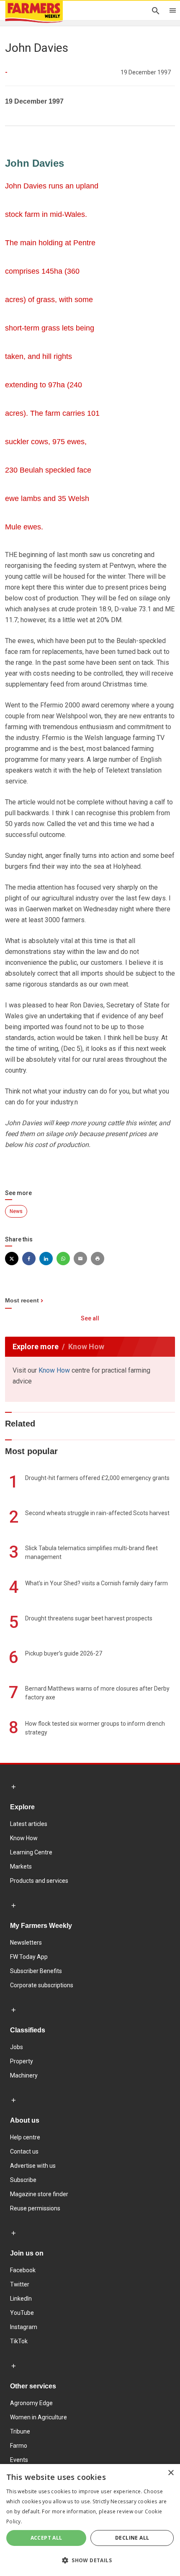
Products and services (39, 1881)
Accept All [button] (46, 2538)
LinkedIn (21, 2299)
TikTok (19, 2341)
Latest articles (29, 1824)
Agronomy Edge (31, 2403)
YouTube (22, 2313)
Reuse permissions (35, 2208)
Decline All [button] (132, 2538)
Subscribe (23, 2180)
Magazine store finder (39, 2194)
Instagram (24, 2327)
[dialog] (90, 2520)
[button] (90, 2561)
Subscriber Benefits (36, 1971)
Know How (54, 1370)
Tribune (20, 2431)
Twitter (20, 2284)
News (16, 1211)
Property (22, 2061)
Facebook (23, 2270)
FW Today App (29, 1957)
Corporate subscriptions (42, 1985)
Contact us (24, 2151)
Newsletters (26, 1943)
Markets (21, 1867)
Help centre (25, 2137)
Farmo (19, 2446)
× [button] (171, 2473)
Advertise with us (33, 2166)
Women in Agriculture (39, 2417)
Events (19, 2460)
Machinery (24, 2075)
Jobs (17, 2047)
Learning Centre (31, 1852)
